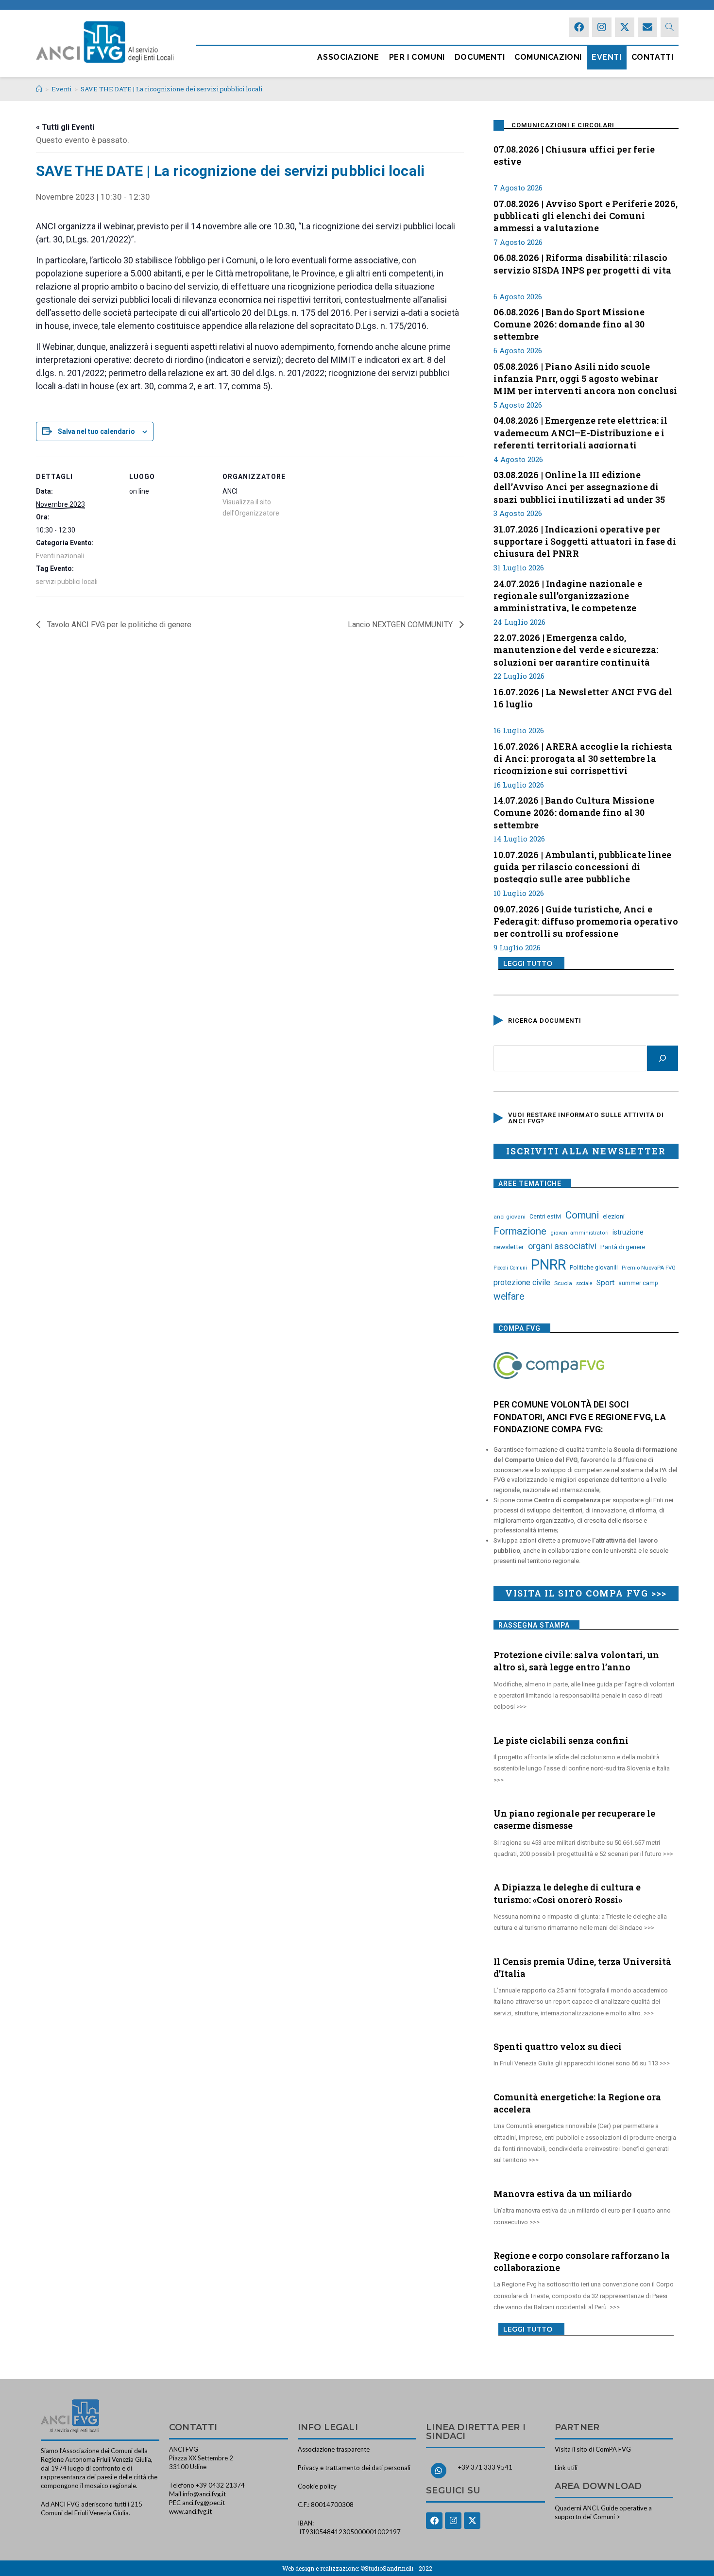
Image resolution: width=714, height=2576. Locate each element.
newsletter (509, 1247)
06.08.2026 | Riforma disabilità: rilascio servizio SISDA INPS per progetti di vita (582, 264)
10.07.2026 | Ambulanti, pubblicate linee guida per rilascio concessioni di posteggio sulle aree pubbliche (582, 866)
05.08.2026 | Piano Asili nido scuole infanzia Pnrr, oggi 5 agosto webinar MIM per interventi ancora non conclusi (585, 378)
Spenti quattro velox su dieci (558, 2046)
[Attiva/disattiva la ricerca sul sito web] (670, 27)
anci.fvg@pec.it (204, 2503)
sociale (584, 1283)
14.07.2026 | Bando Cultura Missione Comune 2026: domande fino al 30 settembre (574, 811)
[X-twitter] (625, 27)
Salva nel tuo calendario (96, 431)
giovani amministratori (579, 1233)
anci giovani (510, 1217)
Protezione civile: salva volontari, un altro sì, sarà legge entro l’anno (576, 1661)
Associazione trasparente (334, 2449)
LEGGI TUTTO (528, 963)
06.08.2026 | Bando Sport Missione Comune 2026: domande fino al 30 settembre (569, 323)
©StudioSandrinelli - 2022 (396, 2568)
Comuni (582, 1215)
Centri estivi (545, 1217)
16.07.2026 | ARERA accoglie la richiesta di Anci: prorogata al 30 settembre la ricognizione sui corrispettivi (583, 757)
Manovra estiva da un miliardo (563, 2194)
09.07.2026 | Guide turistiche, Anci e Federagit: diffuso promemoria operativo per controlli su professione (586, 920)
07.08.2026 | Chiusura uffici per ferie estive (574, 155)
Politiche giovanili (594, 1268)
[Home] (39, 89)
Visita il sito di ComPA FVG (593, 2449)
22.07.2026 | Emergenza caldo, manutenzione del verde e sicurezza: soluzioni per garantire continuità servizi (576, 649)
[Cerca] (663, 1058)
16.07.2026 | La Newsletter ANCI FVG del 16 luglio (583, 698)
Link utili (566, 2468)
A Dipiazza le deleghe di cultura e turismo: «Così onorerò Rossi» (567, 1893)
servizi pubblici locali (67, 582)
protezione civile (522, 1282)
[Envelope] (647, 27)
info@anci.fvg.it (204, 2494)
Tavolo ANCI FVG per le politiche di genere (118, 625)
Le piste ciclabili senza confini (561, 1740)
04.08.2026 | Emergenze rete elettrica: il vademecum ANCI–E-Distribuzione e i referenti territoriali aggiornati (580, 431)
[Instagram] (602, 27)
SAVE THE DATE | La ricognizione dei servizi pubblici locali (171, 89)
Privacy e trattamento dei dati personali (354, 2468)
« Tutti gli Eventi (65, 127)
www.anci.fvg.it (190, 2511)
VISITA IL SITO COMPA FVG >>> (586, 1593)
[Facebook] (579, 27)
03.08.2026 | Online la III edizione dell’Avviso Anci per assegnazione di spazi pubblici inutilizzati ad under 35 (579, 486)
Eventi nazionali (60, 556)
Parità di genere (623, 1247)
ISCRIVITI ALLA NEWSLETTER (586, 1151)
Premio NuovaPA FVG (649, 1268)
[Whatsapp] (439, 2471)
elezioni (614, 1216)
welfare (509, 1297)
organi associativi (562, 1246)
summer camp (638, 1283)
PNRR (548, 1265)
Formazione (520, 1231)
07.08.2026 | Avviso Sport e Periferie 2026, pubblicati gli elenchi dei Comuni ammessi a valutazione (586, 215)
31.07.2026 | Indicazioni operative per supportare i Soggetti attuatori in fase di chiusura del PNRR (585, 540)
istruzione (628, 1232)
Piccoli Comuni (510, 1268)
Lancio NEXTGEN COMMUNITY (401, 625)
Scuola (563, 1283)
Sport (605, 1283)
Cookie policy (317, 2486)
